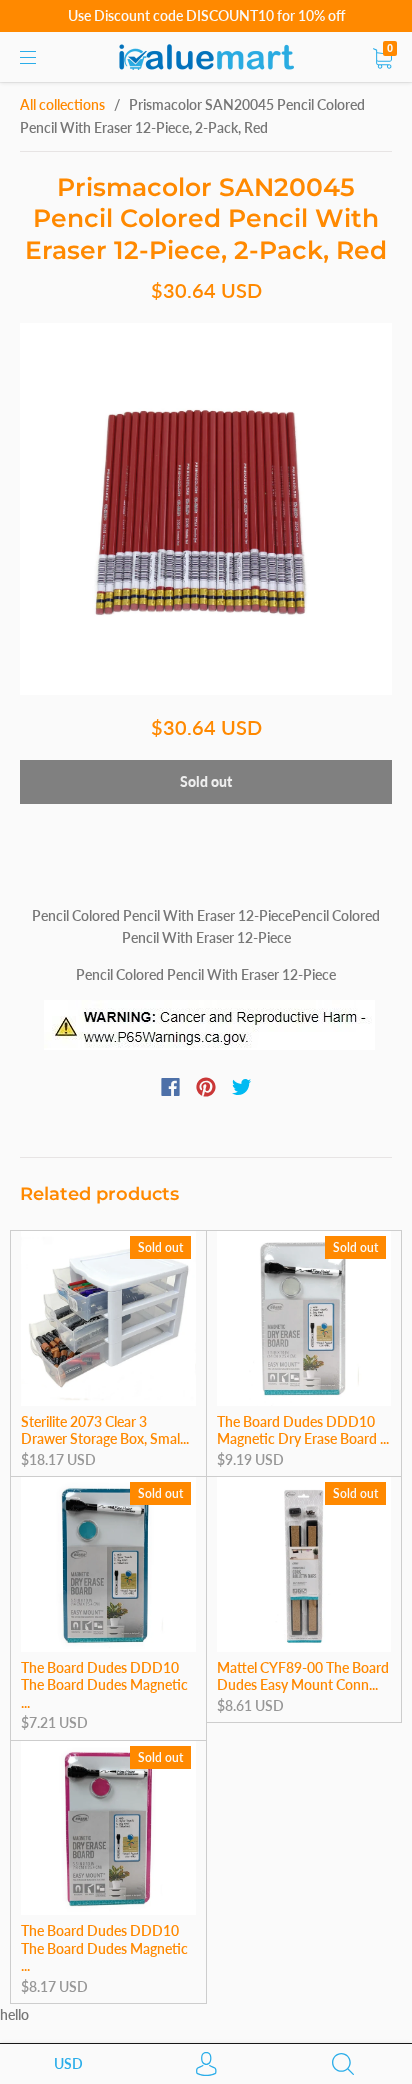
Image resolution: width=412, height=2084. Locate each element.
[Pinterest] (206, 1087)
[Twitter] (242, 1087)
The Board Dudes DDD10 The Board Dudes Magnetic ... (104, 1685)
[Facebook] (170, 1087)
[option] (206, 509)
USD (68, 2063)
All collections (62, 104)
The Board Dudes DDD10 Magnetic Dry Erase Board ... (303, 1430)
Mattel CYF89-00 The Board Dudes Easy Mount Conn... (303, 1676)
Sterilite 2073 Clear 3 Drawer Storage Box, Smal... (105, 1430)
